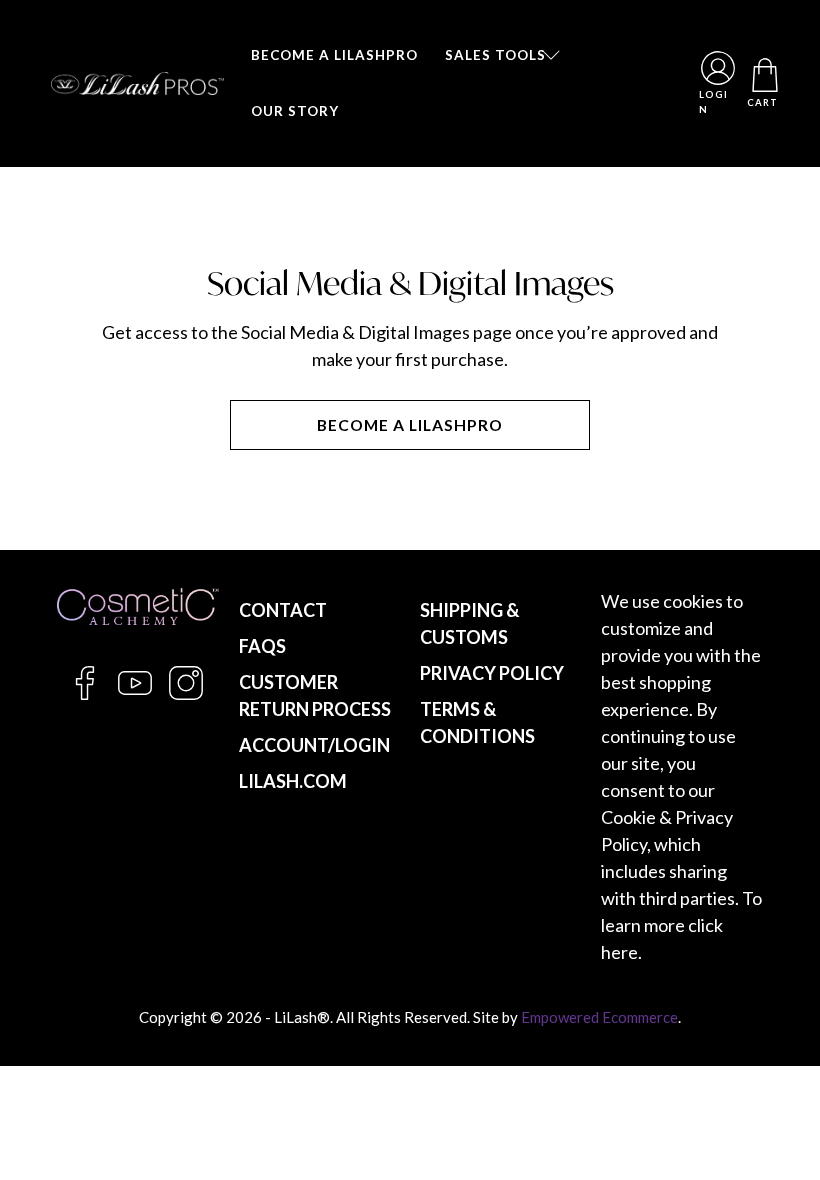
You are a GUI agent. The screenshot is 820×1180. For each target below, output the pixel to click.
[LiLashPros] (137, 83)
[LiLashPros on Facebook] (85, 694)
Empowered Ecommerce (599, 1017)
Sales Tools (495, 55)
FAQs (262, 646)
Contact (283, 610)
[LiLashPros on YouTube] (135, 694)
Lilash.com (293, 781)
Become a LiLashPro (334, 55)
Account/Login (314, 745)
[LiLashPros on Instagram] (186, 694)
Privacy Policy (492, 673)
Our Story (295, 111)
